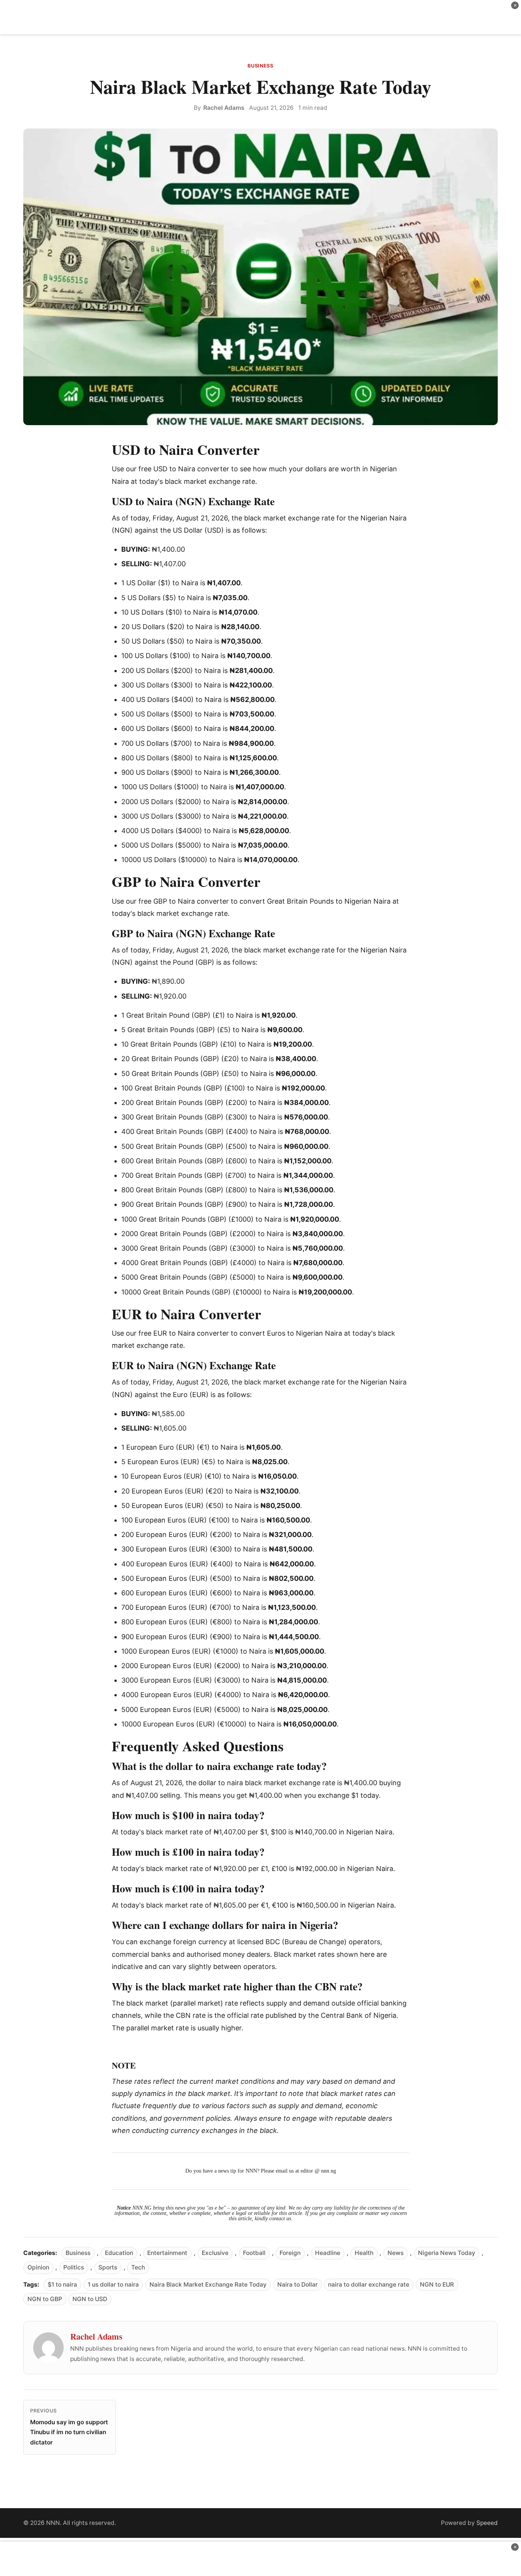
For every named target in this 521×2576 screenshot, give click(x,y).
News (396, 2253)
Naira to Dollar (297, 2285)
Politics (74, 2267)
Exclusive (215, 2253)
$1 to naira (62, 2285)
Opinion (38, 2267)
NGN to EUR (437, 2285)
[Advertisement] (260, 17)
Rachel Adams (224, 108)
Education (119, 2253)
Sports (108, 2267)
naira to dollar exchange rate (369, 2285)
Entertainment (167, 2253)
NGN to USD (90, 2299)
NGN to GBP (45, 2299)
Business (260, 66)
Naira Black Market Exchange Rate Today (208, 2285)
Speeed (487, 2523)
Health (364, 2253)
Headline (328, 2253)
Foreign (290, 2253)
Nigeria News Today (447, 2253)
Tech (138, 2267)
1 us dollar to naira (113, 2285)
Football (254, 2253)
